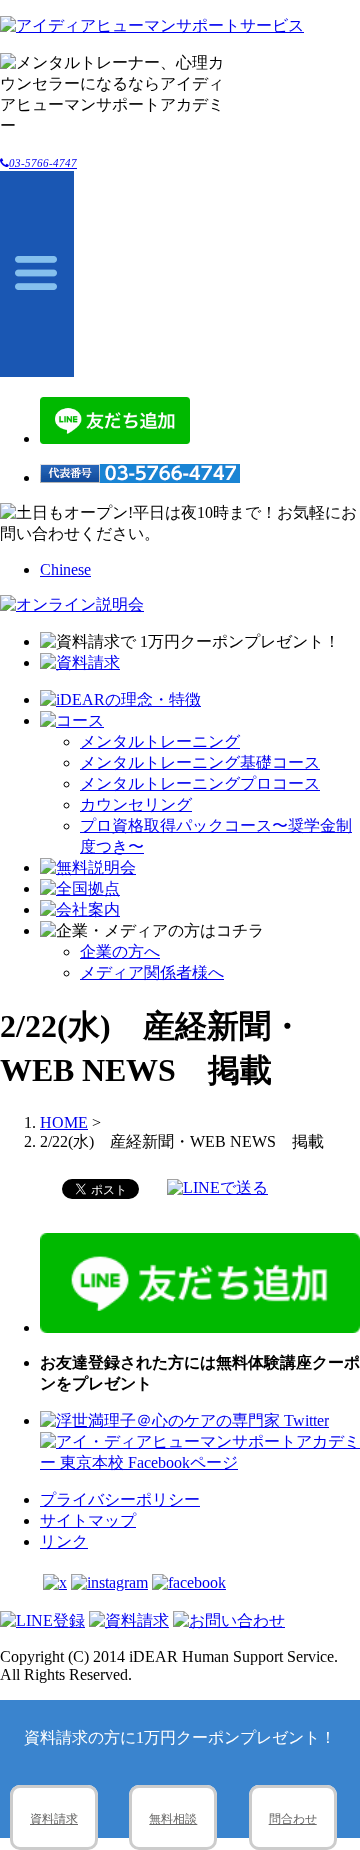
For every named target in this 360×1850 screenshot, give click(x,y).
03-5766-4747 (43, 163)
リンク (64, 1541)
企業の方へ (120, 951)
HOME (64, 1122)
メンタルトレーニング (160, 741)
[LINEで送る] (217, 1187)
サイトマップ (88, 1520)
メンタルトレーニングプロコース (200, 783)
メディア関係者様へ (152, 972)
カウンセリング (136, 804)
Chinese (65, 569)
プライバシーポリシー (120, 1499)
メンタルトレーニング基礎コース (200, 762)
